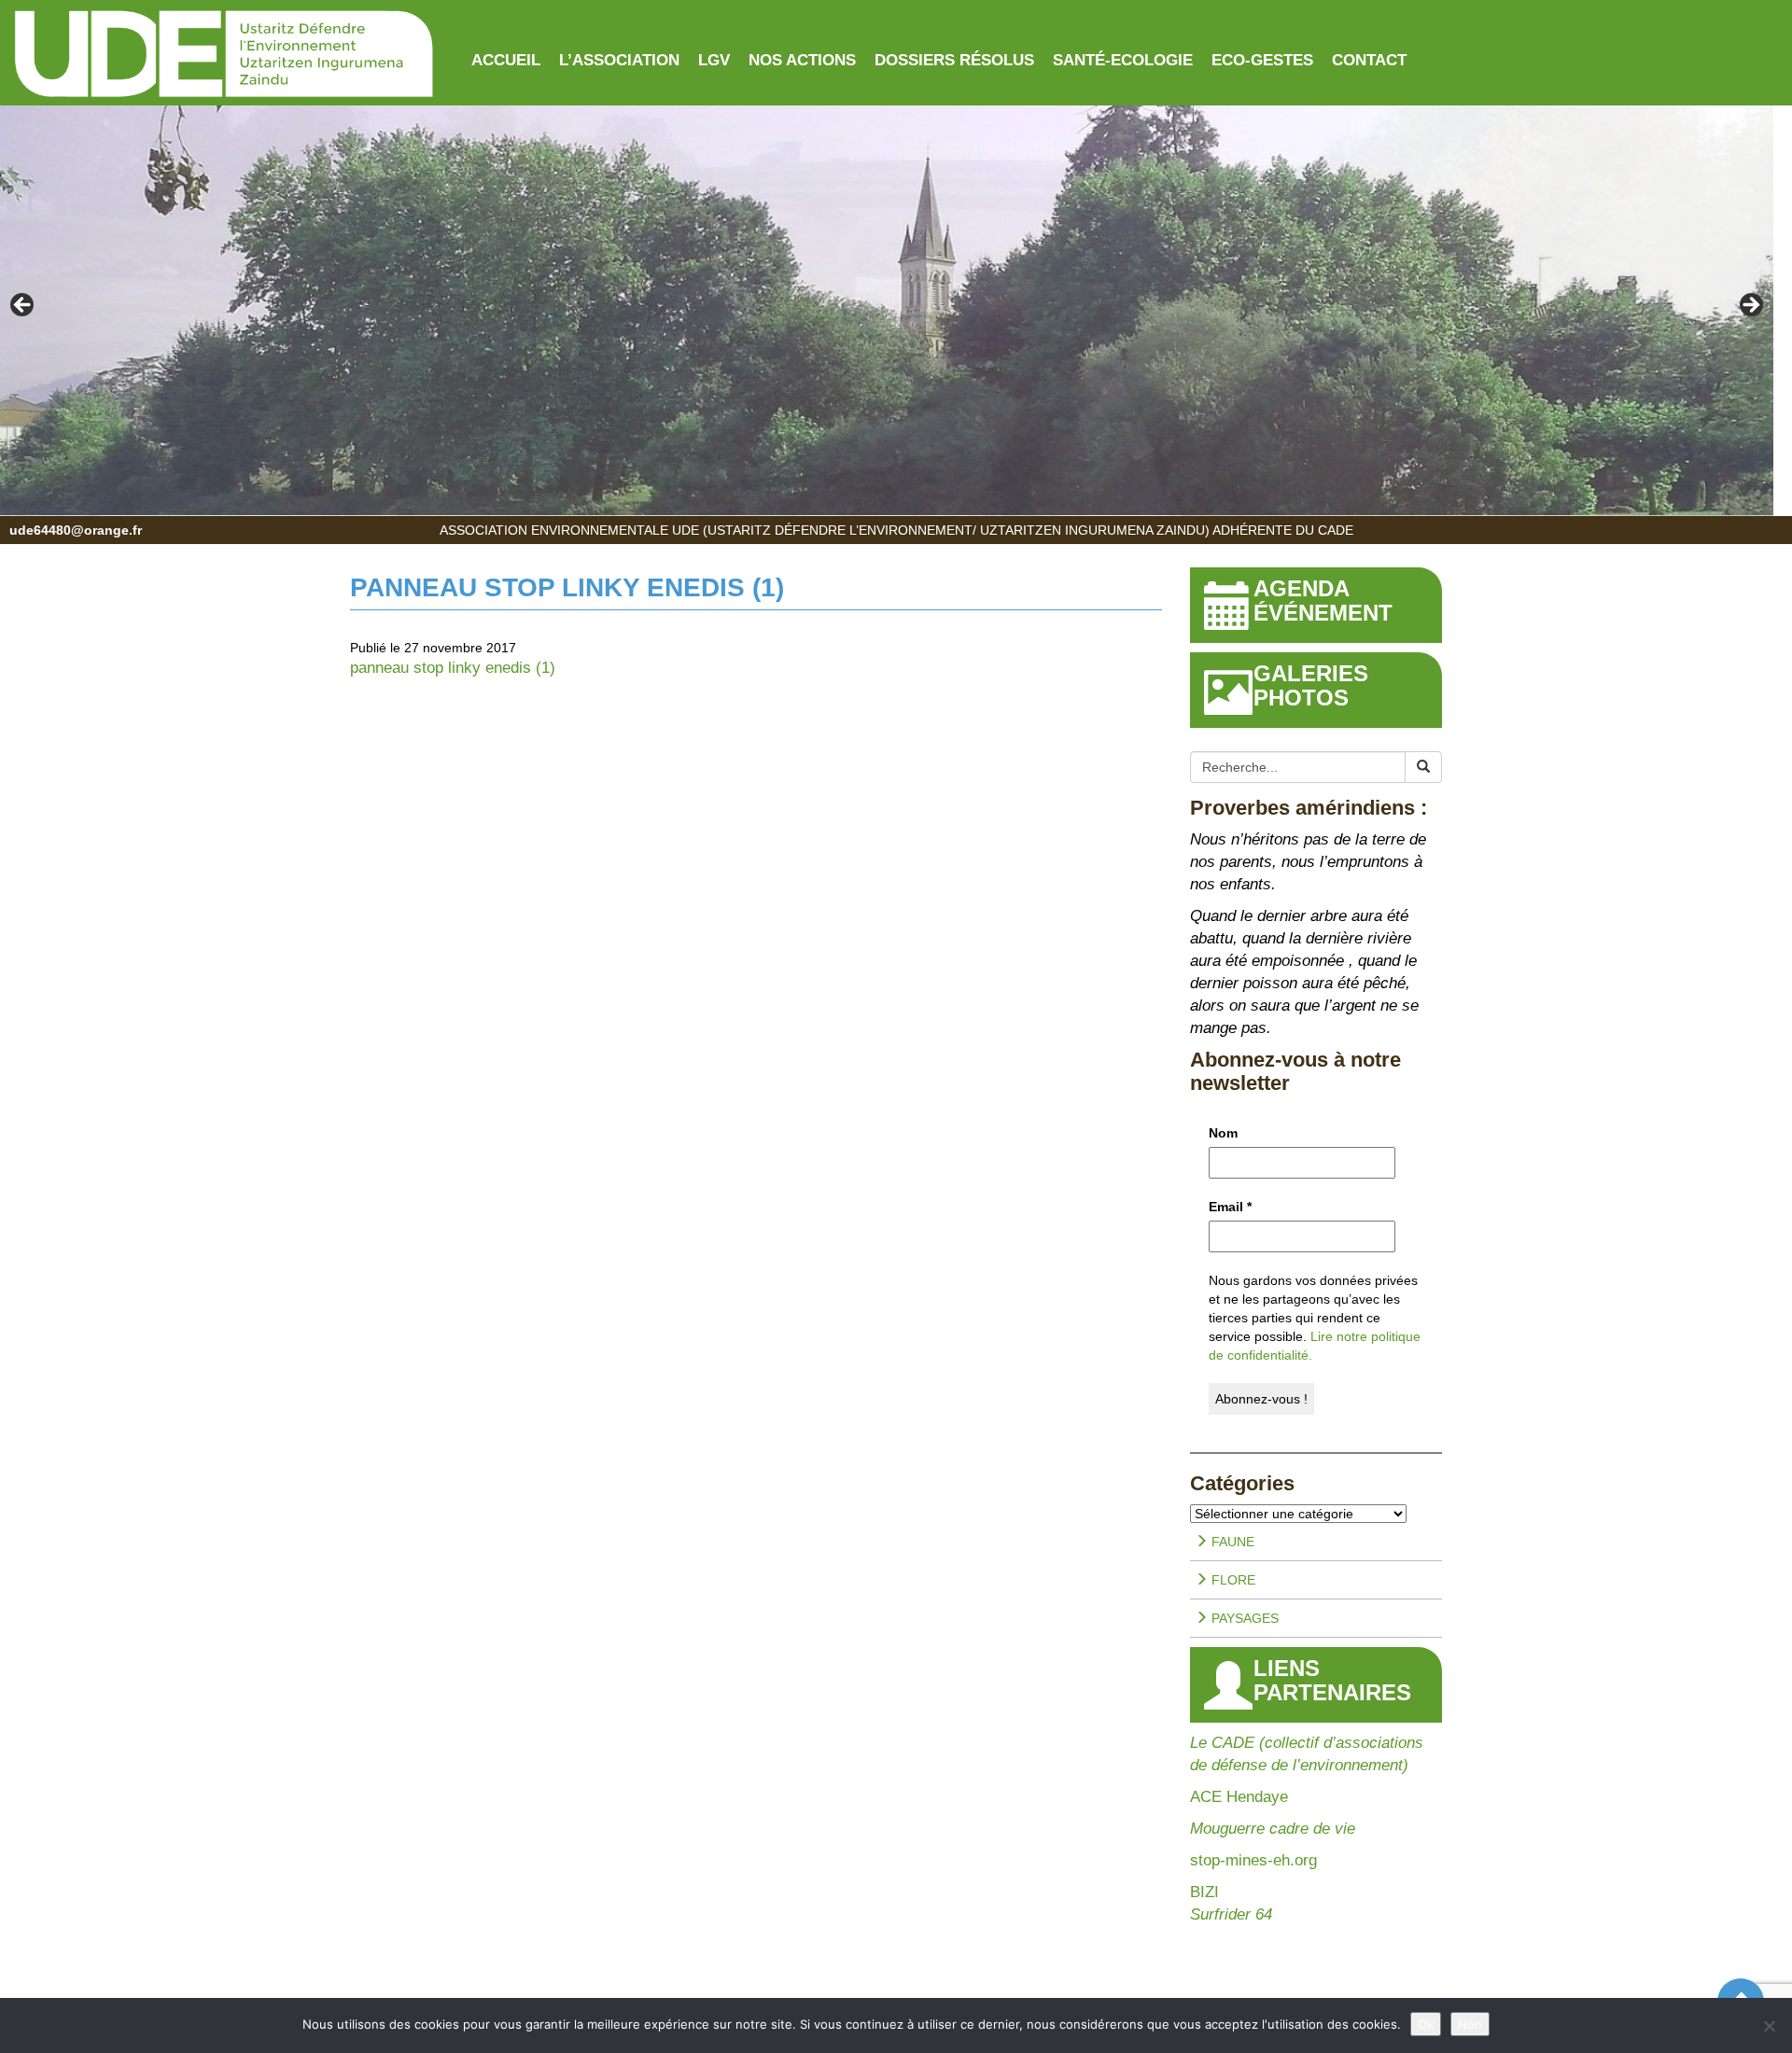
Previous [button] (23, 306)
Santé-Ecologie (1123, 60)
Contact (1369, 60)
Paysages (1243, 1618)
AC (1201, 1797)
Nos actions (802, 60)
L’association (619, 60)
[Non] (1769, 2026)
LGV (714, 60)
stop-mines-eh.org (1253, 1860)
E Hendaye (1250, 1797)
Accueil (506, 60)
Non (1470, 2024)
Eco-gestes (1262, 60)
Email (1230, 1207)
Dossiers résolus (954, 60)
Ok (1426, 2024)
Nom (1223, 1133)
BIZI (1204, 1892)
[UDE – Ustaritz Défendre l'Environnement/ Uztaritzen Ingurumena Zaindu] (224, 55)
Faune (1231, 1542)
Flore (1232, 1580)
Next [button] (1750, 306)
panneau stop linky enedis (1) (453, 668)
